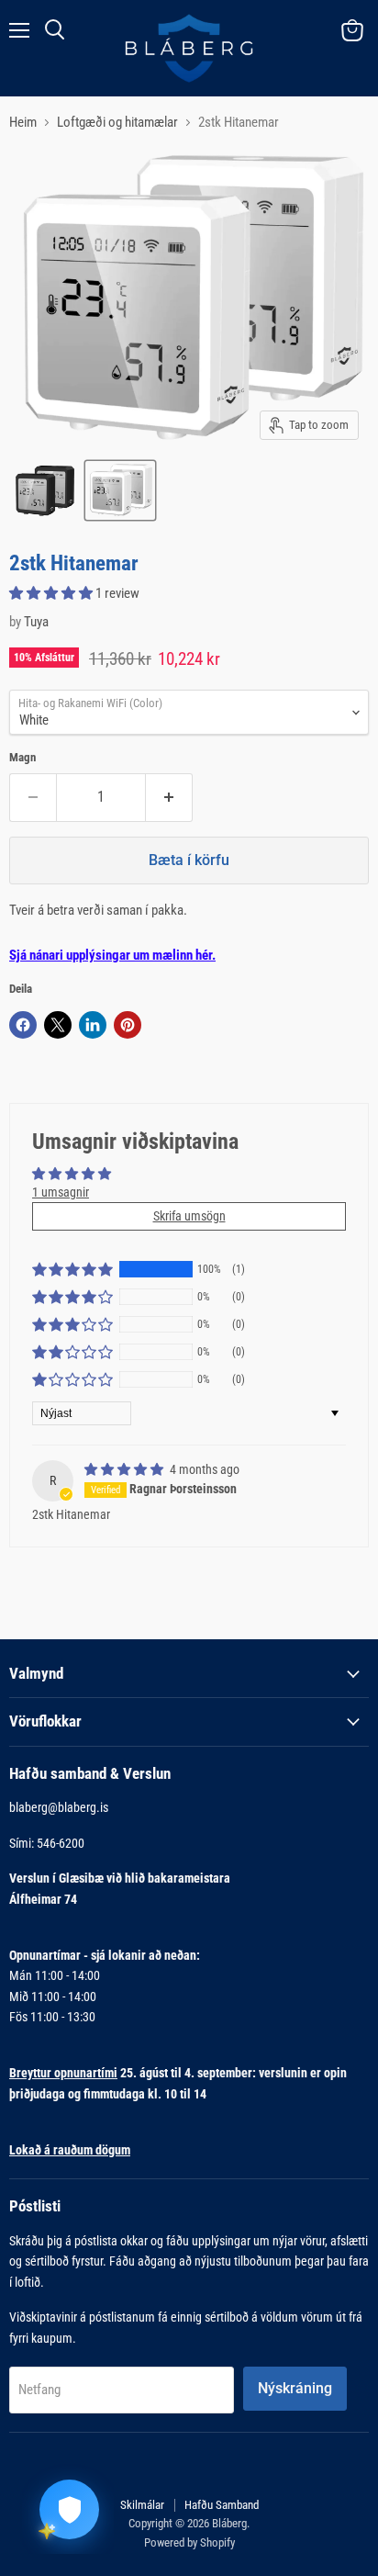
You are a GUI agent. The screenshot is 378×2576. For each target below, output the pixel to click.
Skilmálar (142, 2505)
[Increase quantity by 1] (169, 797)
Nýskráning (295, 2388)
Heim (23, 123)
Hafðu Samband (222, 2505)
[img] (125, 1469)
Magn (22, 757)
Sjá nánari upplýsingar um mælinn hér (111, 955)
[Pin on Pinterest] (128, 1025)
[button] (52, 593)
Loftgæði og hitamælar (117, 123)
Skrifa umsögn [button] (189, 1216)
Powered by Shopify (189, 2542)
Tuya (36, 622)
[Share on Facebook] (23, 1025)
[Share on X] (58, 1025)
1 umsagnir (61, 1192)
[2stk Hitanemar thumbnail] (45, 490)
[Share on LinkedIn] (93, 1025)
